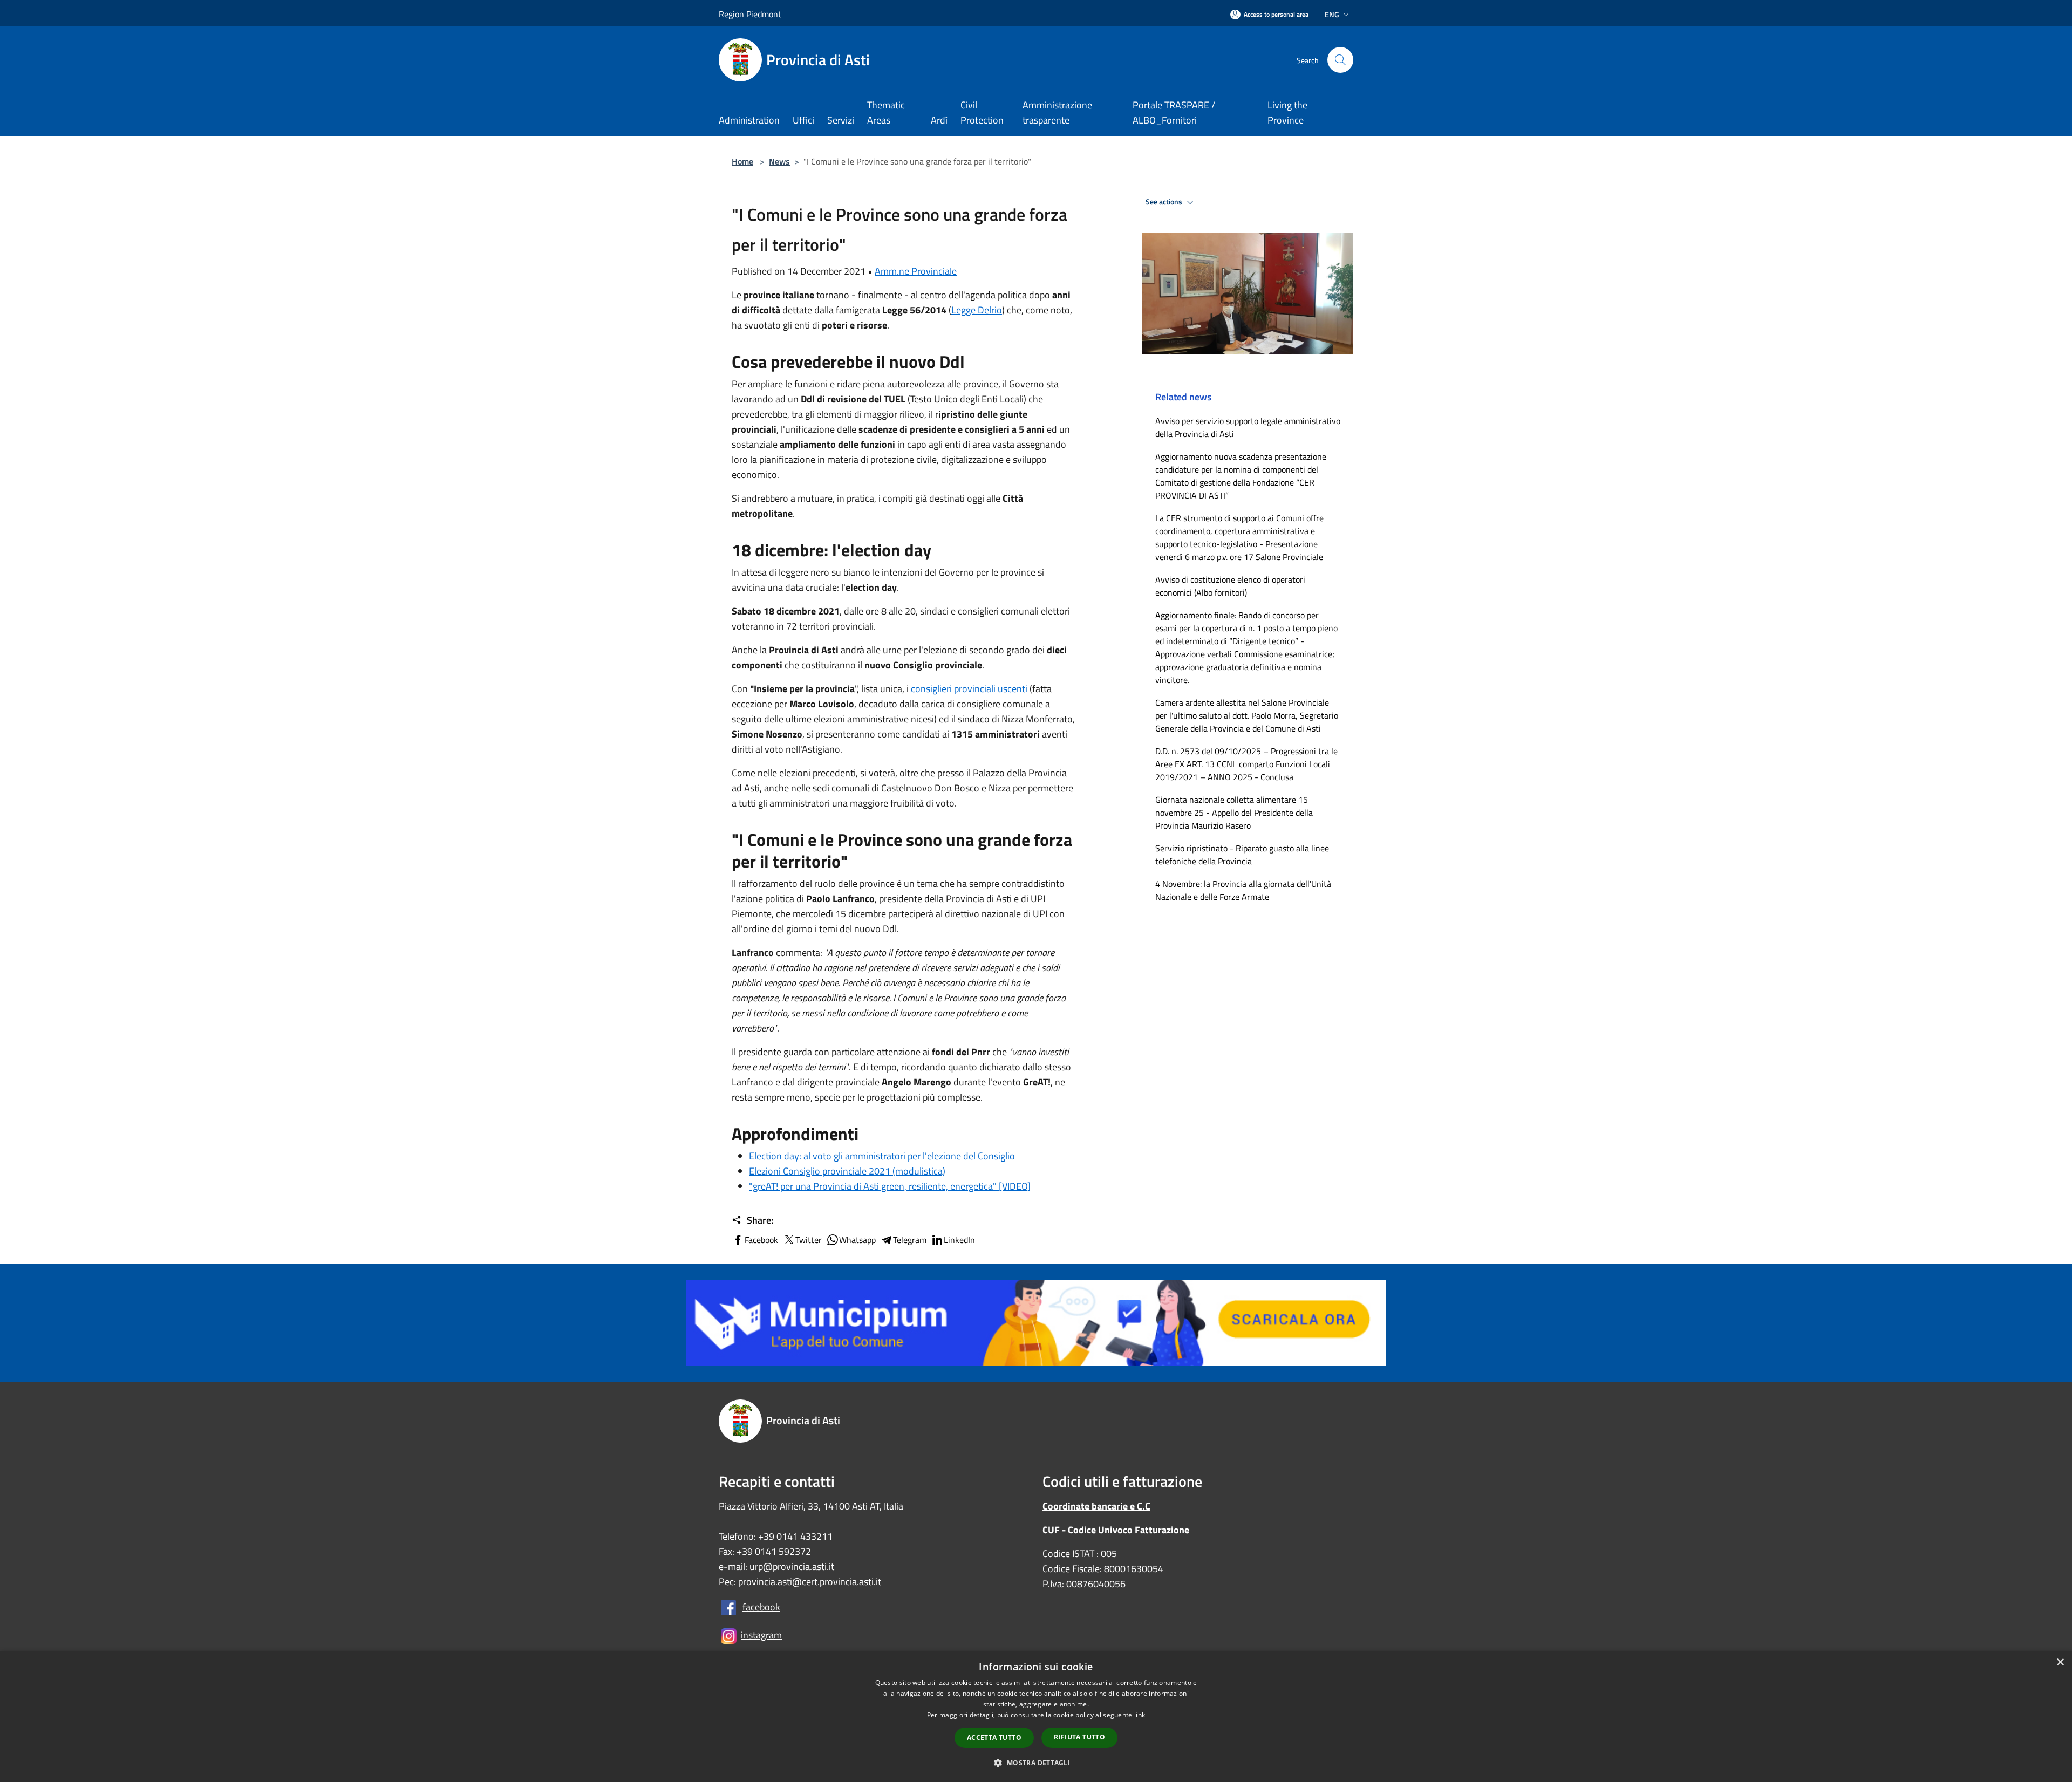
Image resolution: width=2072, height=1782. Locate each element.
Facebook (761, 1240)
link (1140, 1715)
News (779, 161)
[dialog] (1036, 1716)
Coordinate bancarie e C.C (1096, 1506)
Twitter (809, 1240)
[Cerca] (1340, 60)
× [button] (2060, 1662)
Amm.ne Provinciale (916, 271)
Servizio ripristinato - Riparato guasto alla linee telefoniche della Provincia (1242, 855)
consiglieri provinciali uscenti (969, 689)
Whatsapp (857, 1240)
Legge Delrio (977, 310)
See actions (1165, 202)
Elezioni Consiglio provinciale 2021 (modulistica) (847, 1171)
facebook (761, 1607)
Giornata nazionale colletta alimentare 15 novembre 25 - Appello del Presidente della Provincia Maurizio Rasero (1234, 813)
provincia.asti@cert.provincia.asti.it (810, 1582)
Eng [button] (1332, 14)
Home (742, 161)
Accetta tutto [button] (994, 1737)
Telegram (910, 1240)
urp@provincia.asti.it (792, 1566)
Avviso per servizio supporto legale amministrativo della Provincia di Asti (1248, 427)
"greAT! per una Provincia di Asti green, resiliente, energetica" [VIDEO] (890, 1186)
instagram (761, 1635)
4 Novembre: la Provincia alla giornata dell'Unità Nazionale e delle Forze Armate (1243, 890)
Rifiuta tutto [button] (1079, 1737)
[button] (1036, 1763)
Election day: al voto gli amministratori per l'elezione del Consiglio (882, 1156)
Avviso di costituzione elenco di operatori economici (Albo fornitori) (1230, 586)
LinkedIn (959, 1240)
